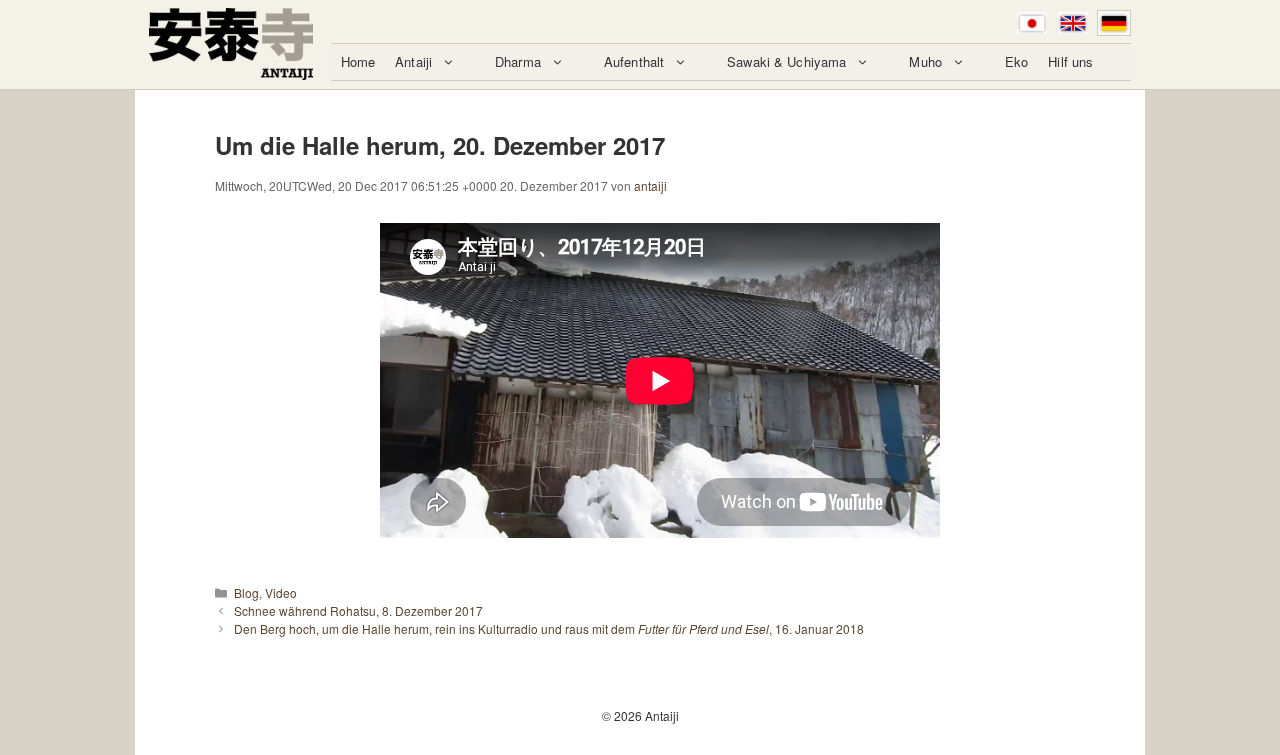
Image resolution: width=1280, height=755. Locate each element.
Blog (246, 592)
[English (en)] (1073, 23)
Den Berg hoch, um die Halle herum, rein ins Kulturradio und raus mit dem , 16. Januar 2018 (549, 628)
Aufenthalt (634, 61)
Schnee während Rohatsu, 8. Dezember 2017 (358, 610)
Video (281, 592)
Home (358, 61)
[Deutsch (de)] (1114, 23)
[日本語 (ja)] (1032, 23)
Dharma (518, 61)
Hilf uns (1070, 61)
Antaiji (413, 61)
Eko (1016, 61)
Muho (925, 61)
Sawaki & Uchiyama (786, 61)
